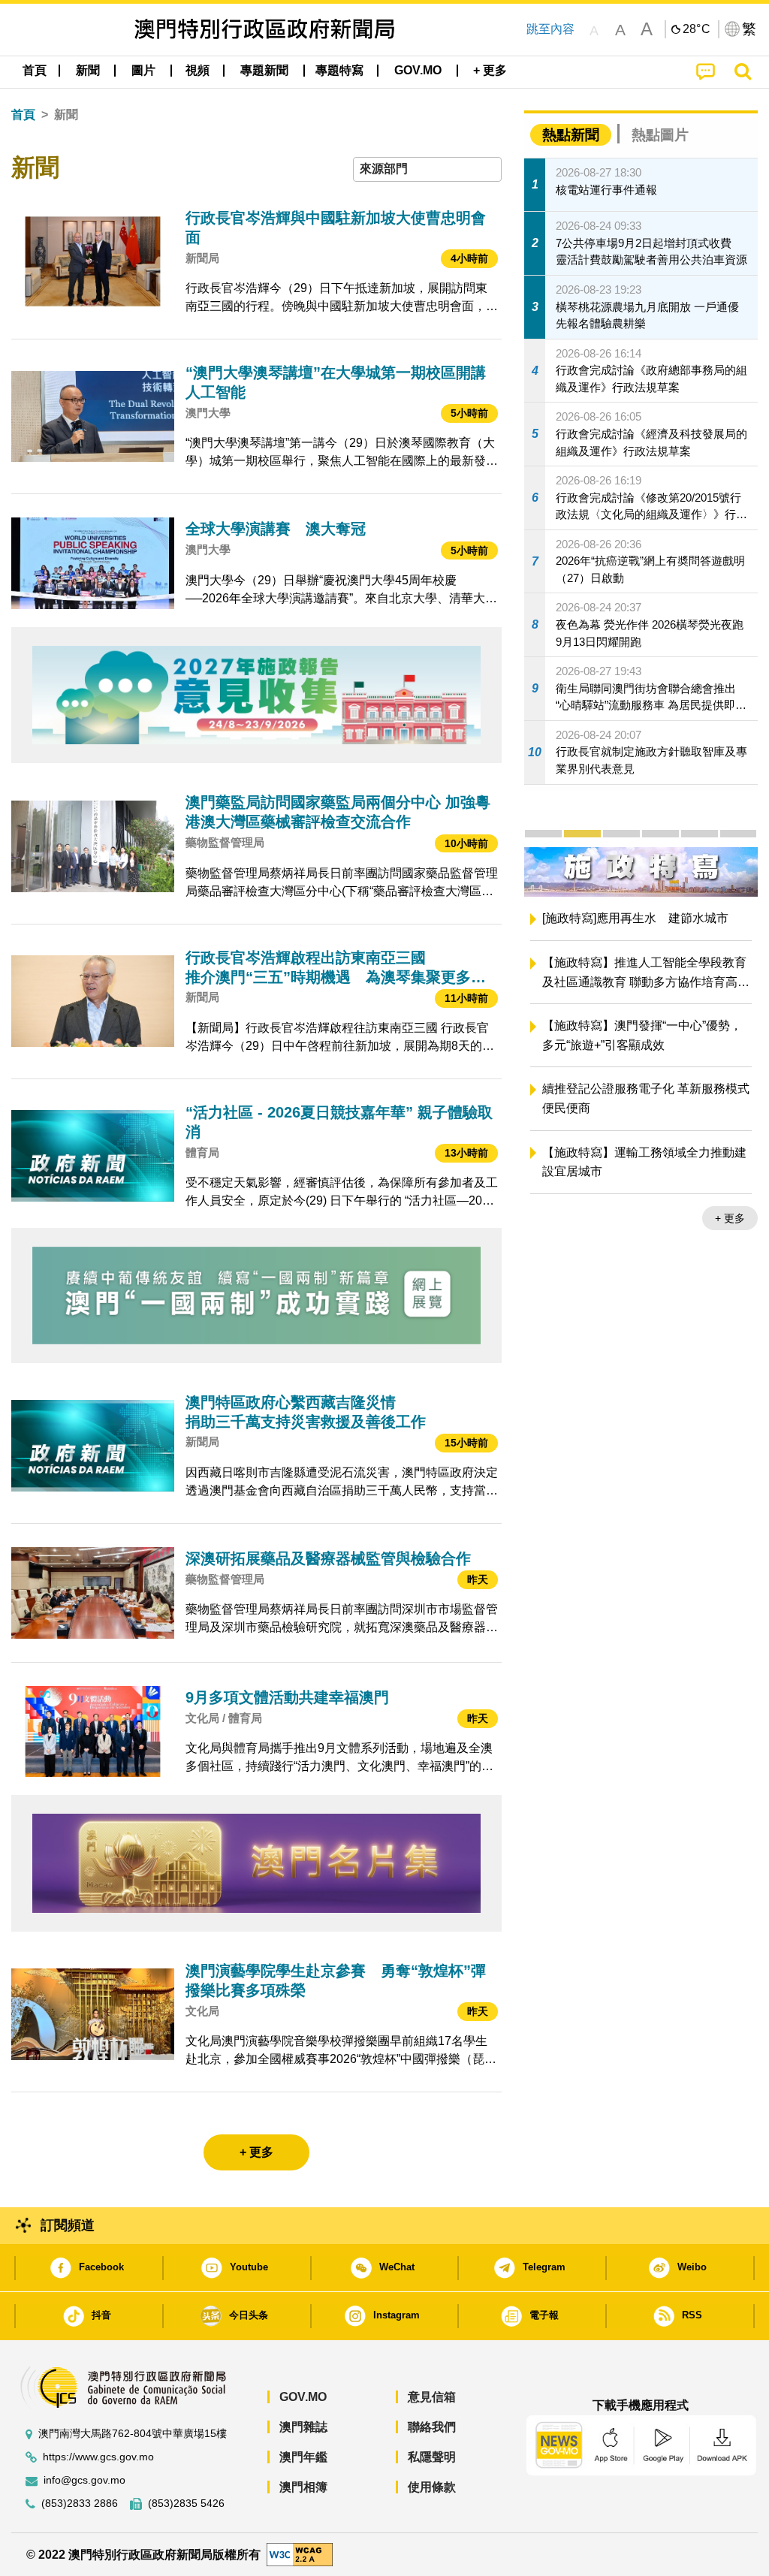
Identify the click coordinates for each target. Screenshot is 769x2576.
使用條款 (432, 2487)
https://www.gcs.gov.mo (98, 2457)
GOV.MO (303, 2397)
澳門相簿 (303, 2487)
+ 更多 (539, 1218)
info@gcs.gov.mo (84, 2480)
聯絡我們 (432, 2427)
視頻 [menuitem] (198, 70)
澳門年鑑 (303, 2457)
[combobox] (427, 169)
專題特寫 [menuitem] (339, 70)
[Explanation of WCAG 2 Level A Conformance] (300, 2554)
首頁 (23, 115)
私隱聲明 (432, 2457)
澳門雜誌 (303, 2427)
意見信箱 (432, 2397)
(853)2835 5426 (186, 2504)
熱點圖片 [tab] (660, 135)
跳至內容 (550, 29)
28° (697, 29)
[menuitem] (88, 71)
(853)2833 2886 (80, 2504)
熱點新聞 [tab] (571, 135)
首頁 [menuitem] (35, 70)
